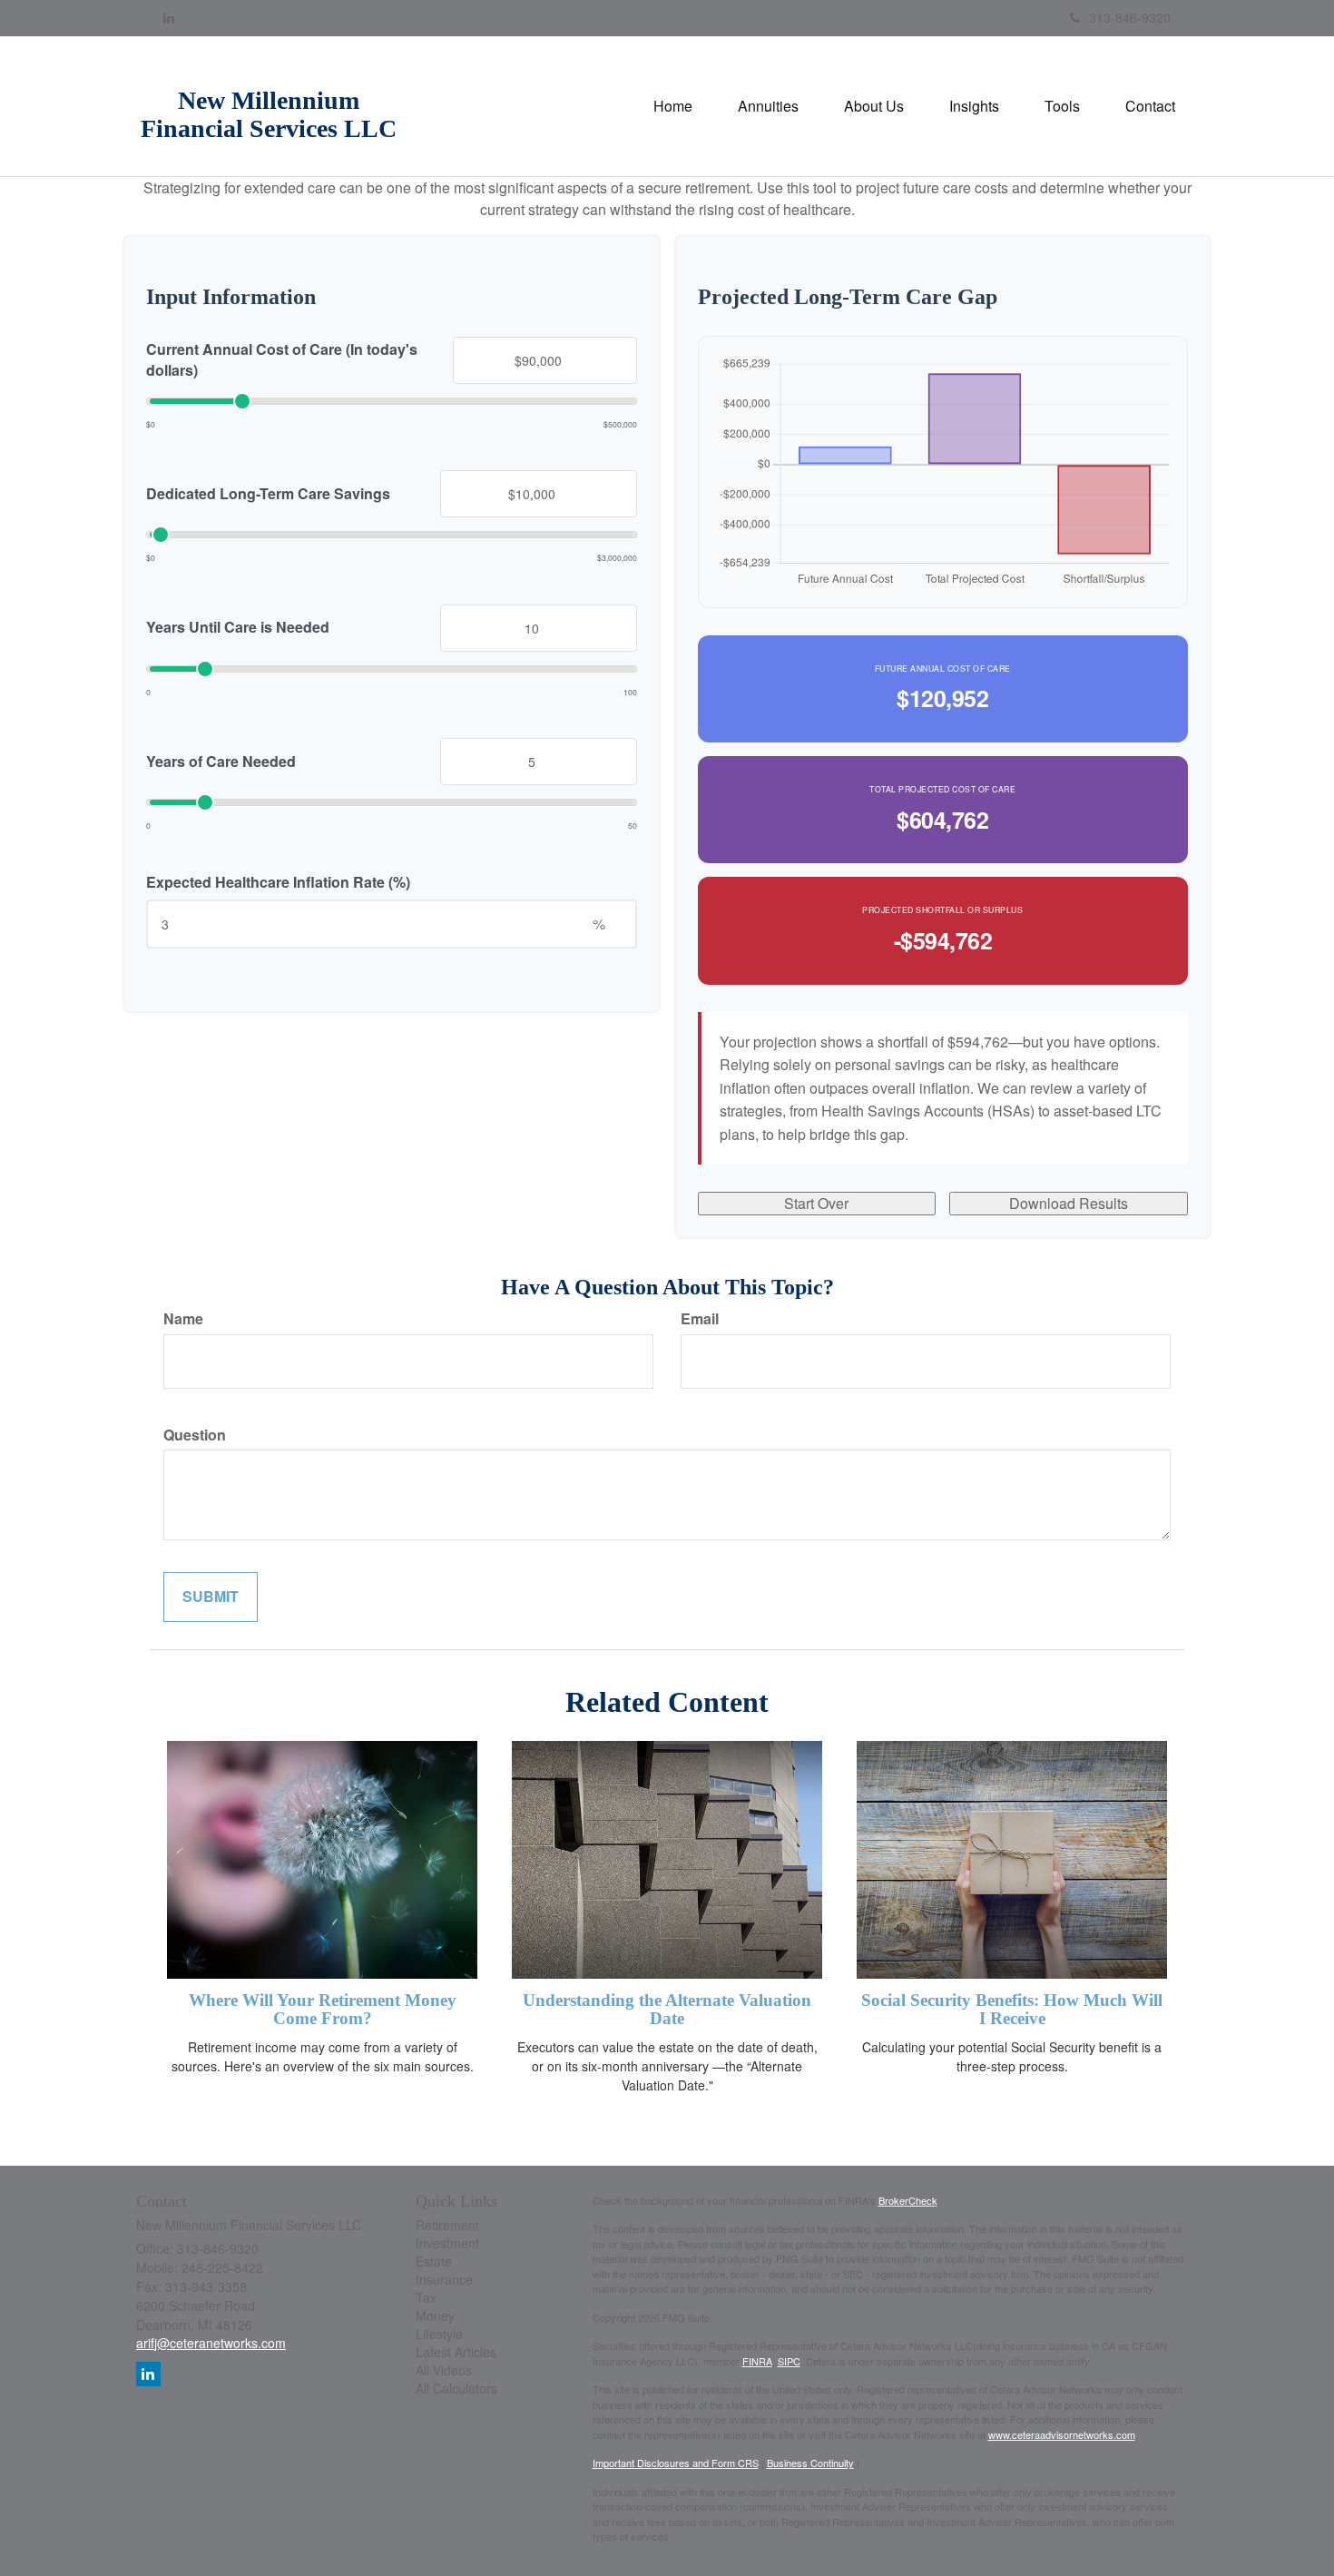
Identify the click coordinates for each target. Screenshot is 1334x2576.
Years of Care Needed (221, 761)
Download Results (1069, 1203)
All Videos (444, 2370)
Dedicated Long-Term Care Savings (268, 493)
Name (183, 1319)
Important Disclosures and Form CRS (676, 2463)
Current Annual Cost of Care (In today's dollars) (282, 359)
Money (435, 2315)
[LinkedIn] (169, 17)
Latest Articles (456, 2352)
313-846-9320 (1130, 17)
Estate (434, 2261)
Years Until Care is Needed (238, 627)
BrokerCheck (908, 2200)
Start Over (816, 1203)
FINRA (757, 2361)
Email (700, 1319)
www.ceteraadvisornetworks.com (1062, 2434)
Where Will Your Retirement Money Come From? (323, 2010)
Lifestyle (439, 2334)
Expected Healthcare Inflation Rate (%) (278, 881)
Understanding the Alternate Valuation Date (667, 2010)
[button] (768, 106)
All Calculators (456, 2388)
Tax (426, 2297)
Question (195, 1435)
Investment (447, 2243)
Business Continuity (810, 2463)
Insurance (444, 2279)
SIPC (789, 2361)
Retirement (447, 2225)
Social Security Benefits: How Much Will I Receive (1012, 2010)
